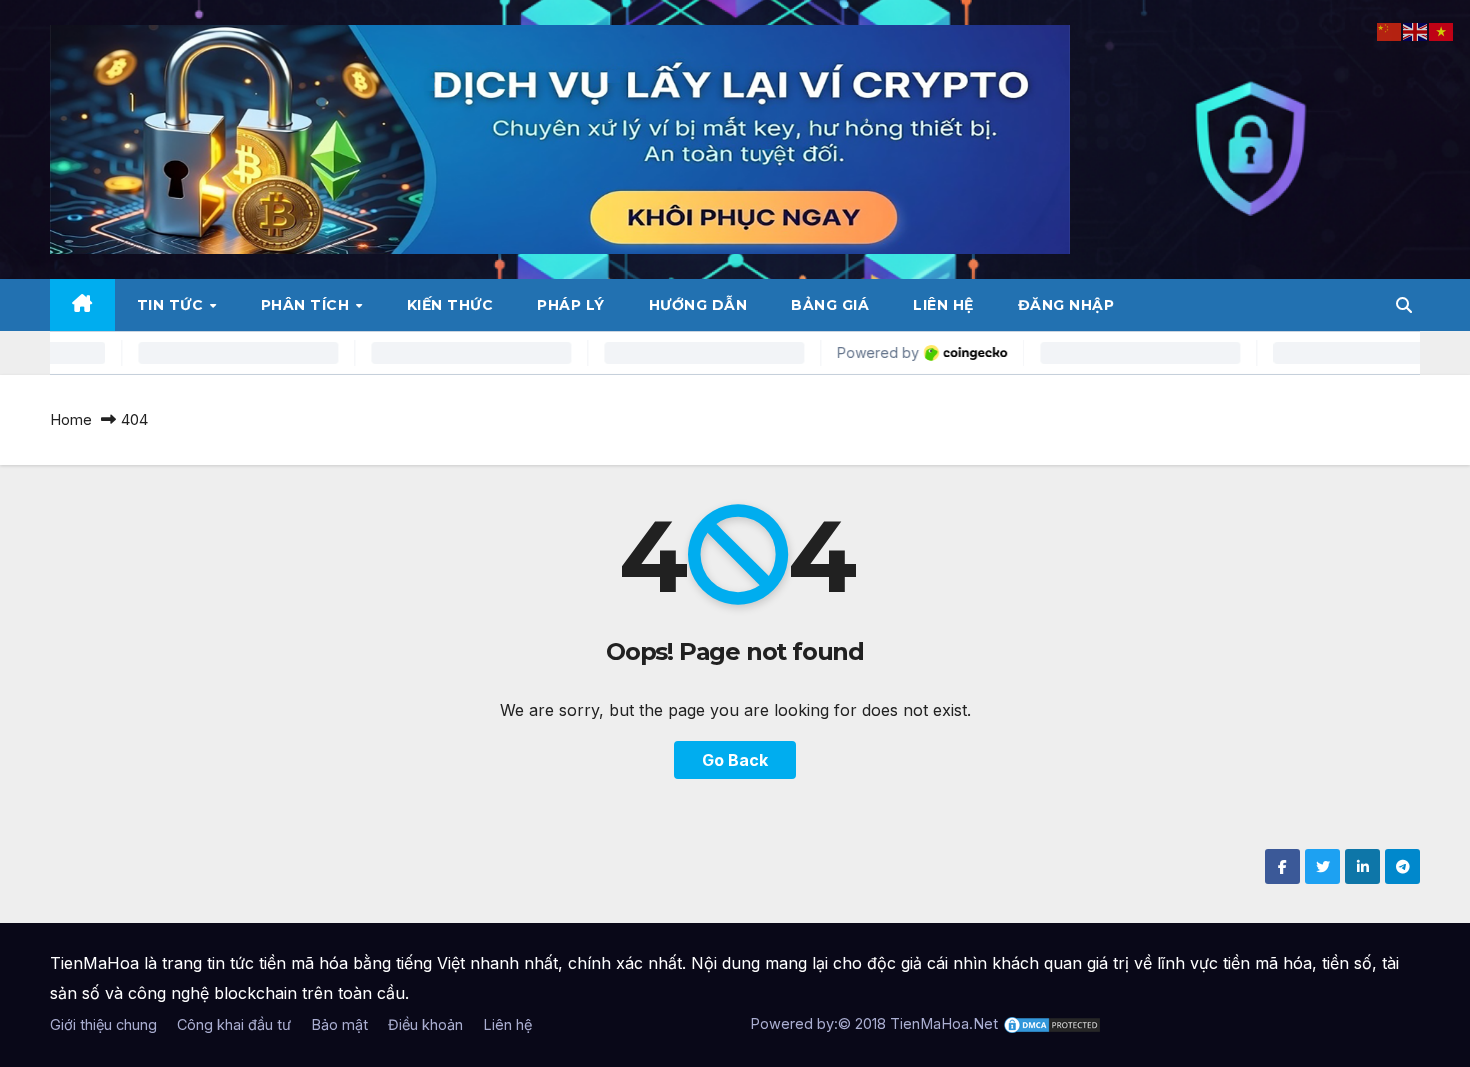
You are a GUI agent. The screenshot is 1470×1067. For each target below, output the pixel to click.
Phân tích (307, 305)
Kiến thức (450, 305)
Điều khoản (425, 1024)
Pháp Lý (571, 305)
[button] (1404, 305)
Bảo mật (339, 1024)
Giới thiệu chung (103, 1024)
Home (71, 419)
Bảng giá (830, 305)
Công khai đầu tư (234, 1024)
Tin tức (172, 305)
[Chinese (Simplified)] (1390, 30)
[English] (1416, 30)
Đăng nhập (1066, 305)
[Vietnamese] (1442, 30)
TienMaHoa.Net (944, 1023)
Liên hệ (943, 305)
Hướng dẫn (698, 305)
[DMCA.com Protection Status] (1052, 1023)
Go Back (735, 760)
